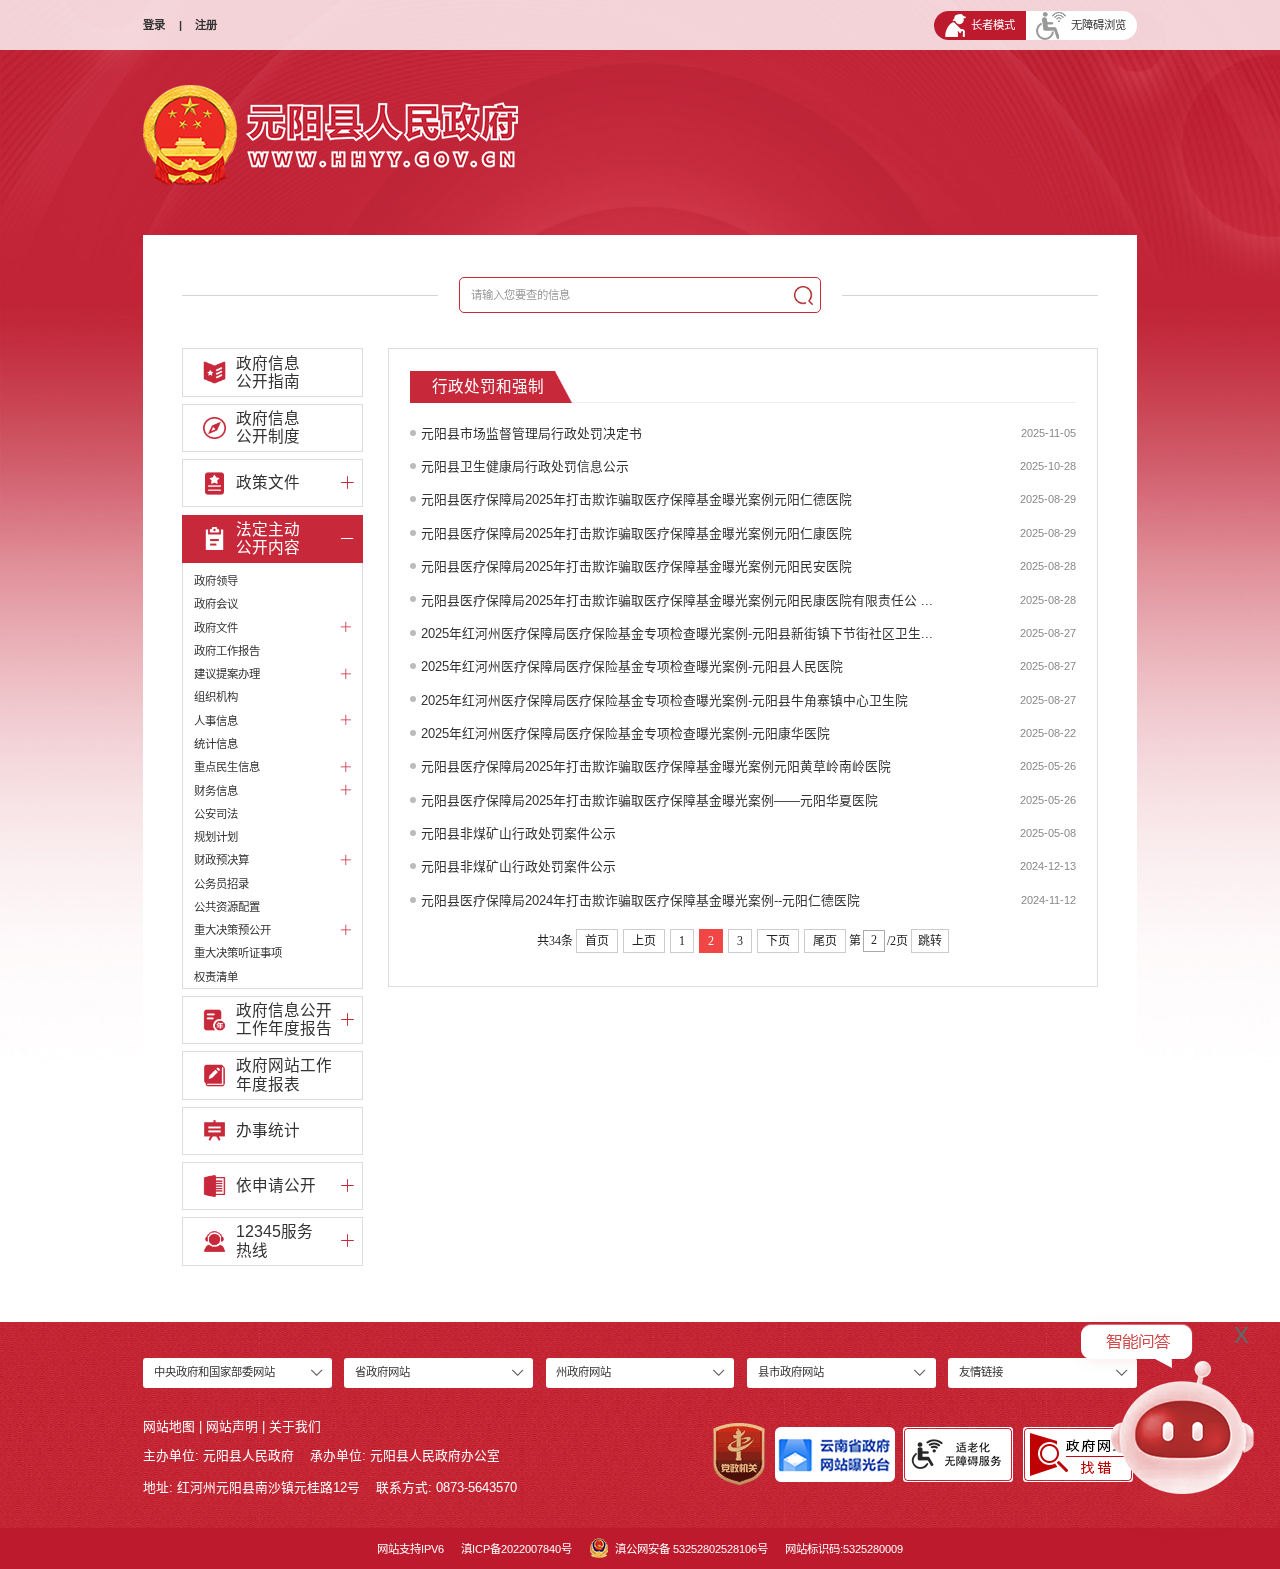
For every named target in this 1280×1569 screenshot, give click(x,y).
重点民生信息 (227, 767)
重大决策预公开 (232, 930)
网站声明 (232, 1426)
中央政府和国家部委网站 (214, 1372)
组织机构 (216, 697)
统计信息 (216, 744)
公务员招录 (221, 884)
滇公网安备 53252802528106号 (691, 1549)
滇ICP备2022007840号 (516, 1549)
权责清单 (216, 977)
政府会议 (216, 604)
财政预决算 (221, 860)
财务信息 (216, 791)
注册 (206, 25)
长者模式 (993, 25)
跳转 (930, 941)
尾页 (825, 941)
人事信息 (216, 721)
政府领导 (216, 581)
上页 (644, 941)
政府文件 (216, 628)
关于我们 (295, 1426)
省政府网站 (382, 1372)
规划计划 (216, 837)
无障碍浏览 (1098, 25)
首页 (597, 941)
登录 (154, 25)
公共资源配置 (227, 907)
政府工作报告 (227, 651)
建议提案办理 (227, 674)
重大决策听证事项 (238, 953)
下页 (778, 941)
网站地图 (169, 1426)
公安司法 (216, 814)
